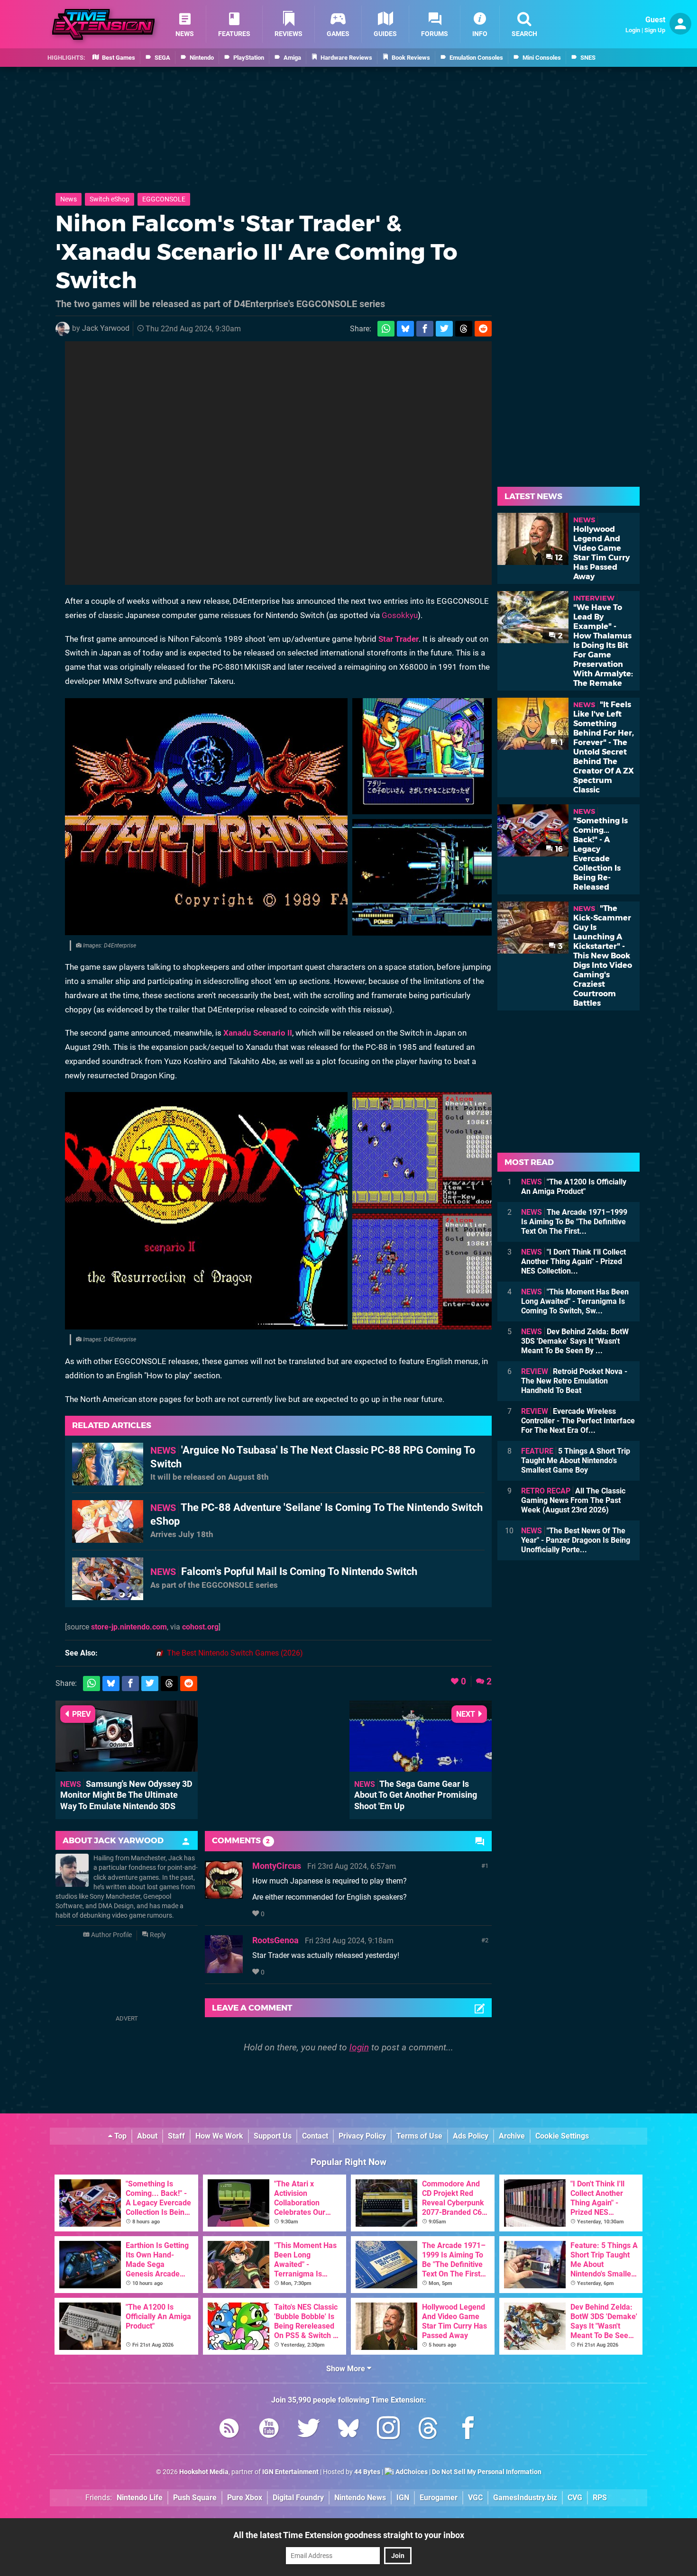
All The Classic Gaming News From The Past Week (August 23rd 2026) (573, 1500)
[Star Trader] (206, 817)
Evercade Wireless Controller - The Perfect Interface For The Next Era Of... (578, 1421)
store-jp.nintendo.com (129, 1627)
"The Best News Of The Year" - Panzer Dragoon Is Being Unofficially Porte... (576, 1540)
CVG (575, 2498)
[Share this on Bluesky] (405, 329)
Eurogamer (439, 2498)
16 (558, 849)
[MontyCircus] (224, 1894)
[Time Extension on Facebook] (468, 2430)
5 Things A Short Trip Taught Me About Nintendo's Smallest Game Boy (576, 1461)
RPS (600, 2498)
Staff (176, 2136)
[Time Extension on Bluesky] (348, 2430)
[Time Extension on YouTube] (269, 2430)
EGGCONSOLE (164, 199)
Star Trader (399, 639)
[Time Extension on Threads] (428, 2430)
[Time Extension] (103, 24)
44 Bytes (367, 2472)
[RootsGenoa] (224, 1969)
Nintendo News (360, 2498)
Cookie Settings (562, 2136)
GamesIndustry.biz (525, 2498)
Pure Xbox (245, 2498)
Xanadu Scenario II (258, 1033)
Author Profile (111, 1935)
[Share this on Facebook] (425, 329)
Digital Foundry (298, 2498)
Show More (347, 2369)
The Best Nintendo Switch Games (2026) (235, 1653)
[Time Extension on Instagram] (388, 2430)
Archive (512, 2136)
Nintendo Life (140, 2498)
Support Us (273, 2136)
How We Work (219, 2136)
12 (558, 558)
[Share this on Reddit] (483, 329)
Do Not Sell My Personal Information (487, 2472)
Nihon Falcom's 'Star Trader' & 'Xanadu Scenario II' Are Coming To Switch (257, 252)
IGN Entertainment (290, 2472)
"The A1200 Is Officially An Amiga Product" (574, 1187)
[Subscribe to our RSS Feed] (229, 2430)
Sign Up (655, 30)
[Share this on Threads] (464, 329)
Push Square (195, 2498)
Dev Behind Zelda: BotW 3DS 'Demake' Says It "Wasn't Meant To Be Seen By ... (575, 1341)
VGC (475, 2498)
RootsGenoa (275, 1940)
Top (119, 2136)
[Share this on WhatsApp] (386, 329)
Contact (315, 2136)
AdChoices (411, 2472)
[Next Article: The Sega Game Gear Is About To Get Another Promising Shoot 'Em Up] (421, 1767)
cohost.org (200, 1627)
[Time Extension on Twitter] (309, 2430)
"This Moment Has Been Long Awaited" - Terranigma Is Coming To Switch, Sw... (575, 1301)
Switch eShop (110, 199)
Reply (157, 1935)
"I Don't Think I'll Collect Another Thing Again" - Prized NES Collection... (573, 1261)
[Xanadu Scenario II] (206, 1211)
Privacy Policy (362, 2136)
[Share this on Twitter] (444, 329)
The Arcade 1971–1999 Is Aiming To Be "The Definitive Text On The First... (574, 1222)
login (359, 2047)
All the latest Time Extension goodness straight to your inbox (349, 2535)
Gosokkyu (400, 615)
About (147, 2136)
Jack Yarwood (106, 328)
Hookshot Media (204, 2472)
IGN (403, 2498)
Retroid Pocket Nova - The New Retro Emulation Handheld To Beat (574, 1381)
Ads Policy (471, 2136)
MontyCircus (277, 1866)
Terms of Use (419, 2136)
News (69, 199)
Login (633, 30)
